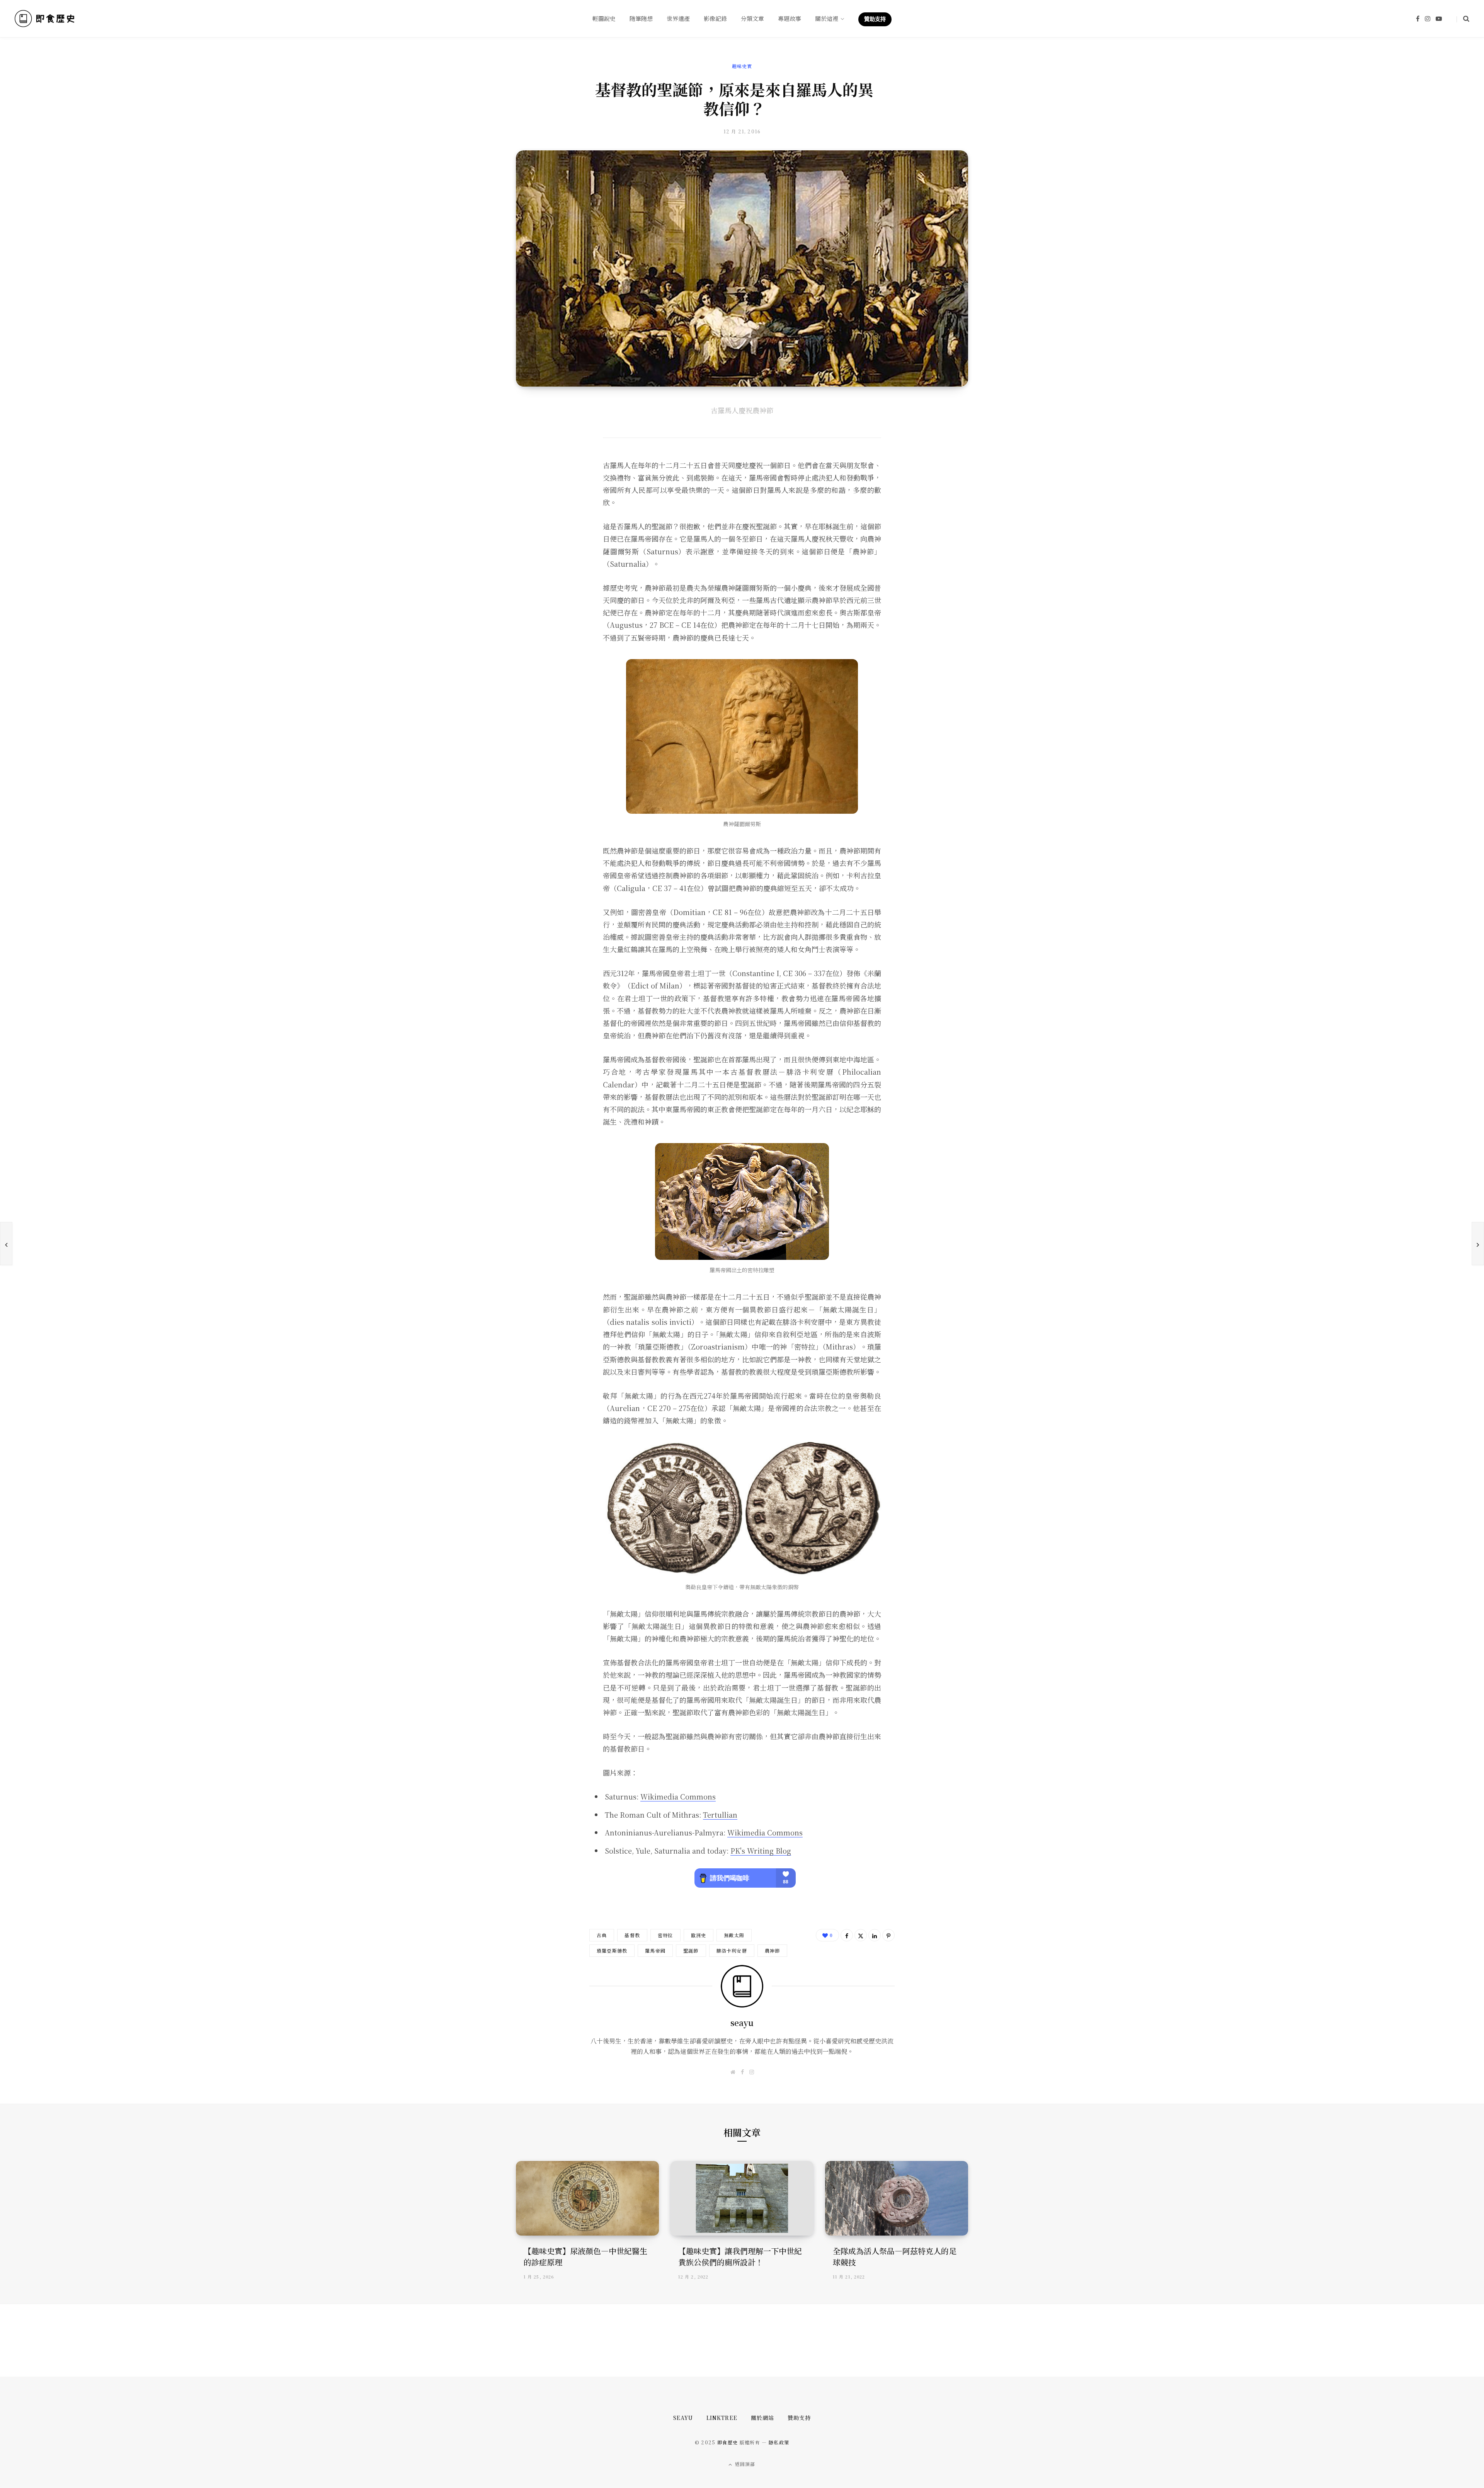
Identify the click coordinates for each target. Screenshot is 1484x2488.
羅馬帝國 (655, 1950)
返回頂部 (745, 2464)
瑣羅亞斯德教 (612, 1950)
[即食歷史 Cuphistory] (45, 19)
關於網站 (762, 2418)
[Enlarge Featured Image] (742, 268)
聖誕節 (691, 1950)
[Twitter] (861, 1935)
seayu (742, 2023)
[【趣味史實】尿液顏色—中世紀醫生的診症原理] (587, 2198)
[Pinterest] (888, 1935)
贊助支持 (799, 2418)
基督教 (632, 1935)
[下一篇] (1478, 1244)
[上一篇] (6, 1244)
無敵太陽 (734, 1935)
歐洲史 (699, 1935)
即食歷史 (728, 2442)
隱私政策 (779, 2442)
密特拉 (665, 1935)
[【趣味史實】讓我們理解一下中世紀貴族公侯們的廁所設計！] (742, 2198)
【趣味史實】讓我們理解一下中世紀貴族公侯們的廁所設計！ (740, 2256)
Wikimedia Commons (678, 1796)
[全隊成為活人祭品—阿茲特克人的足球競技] (897, 2198)
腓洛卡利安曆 (732, 1950)
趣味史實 (742, 66)
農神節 (773, 1950)
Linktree (722, 2418)
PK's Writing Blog (761, 1851)
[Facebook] (847, 1935)
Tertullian (720, 1815)
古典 (602, 1935)
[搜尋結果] (1463, 19)
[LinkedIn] (875, 1935)
